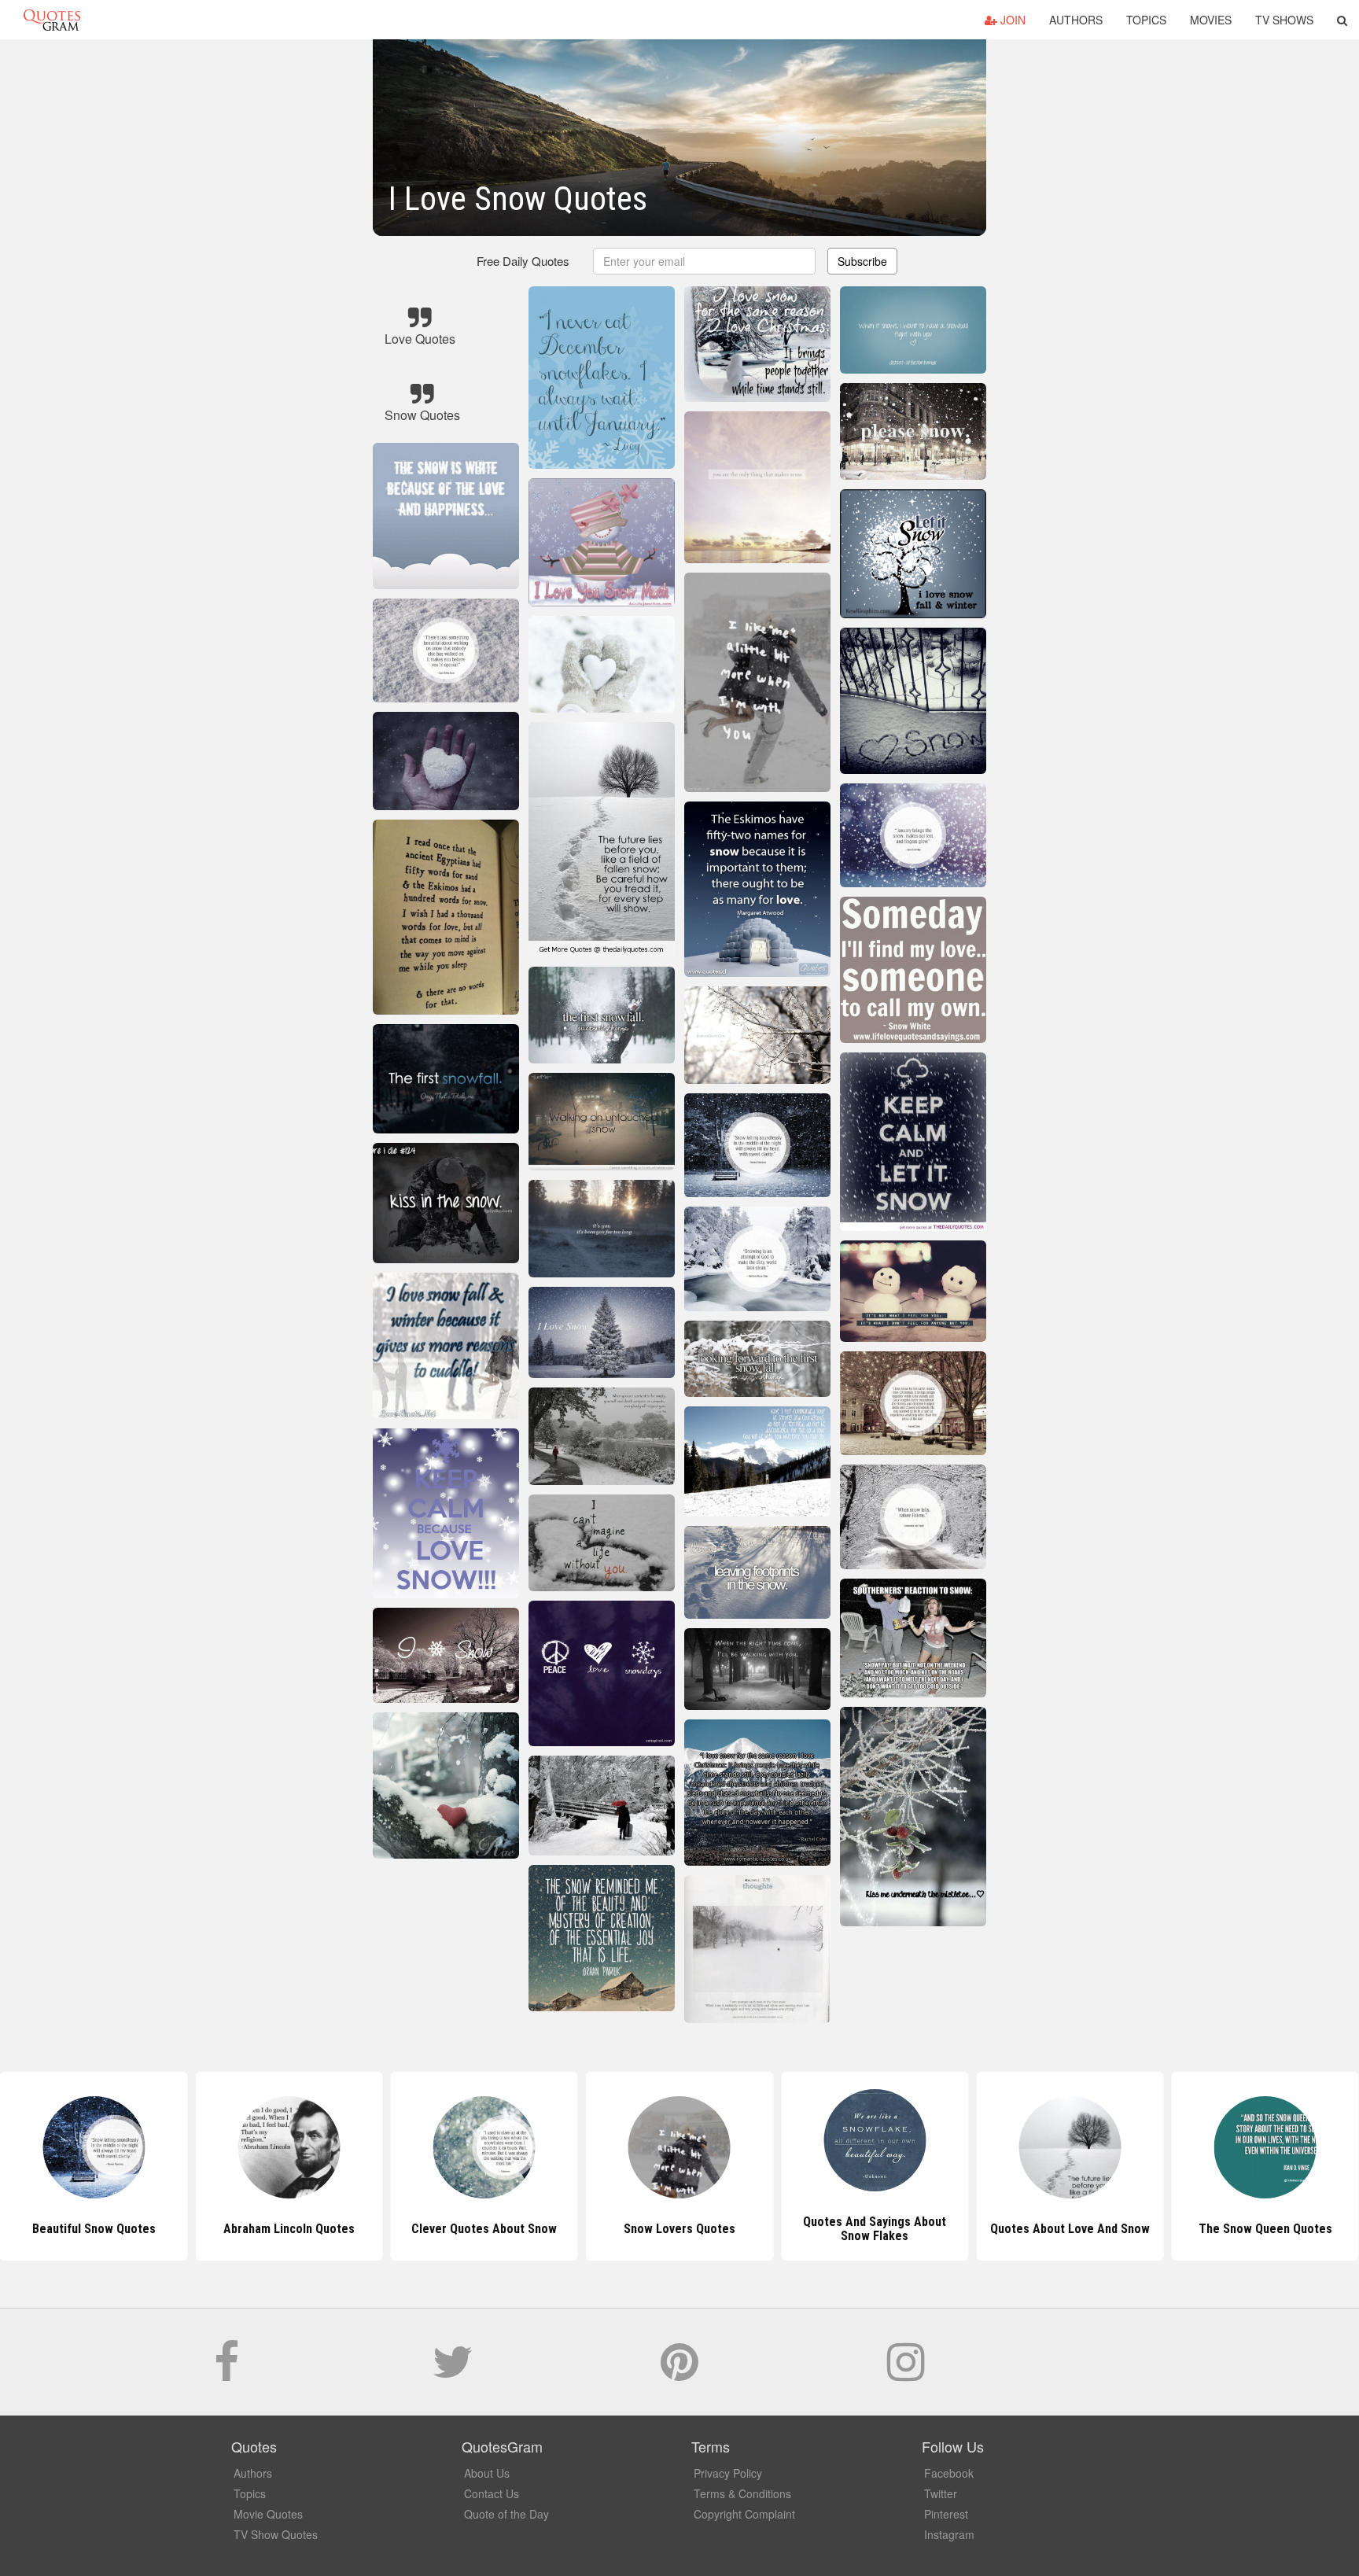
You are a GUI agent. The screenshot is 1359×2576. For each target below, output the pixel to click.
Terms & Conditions (742, 2493)
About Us (487, 2473)
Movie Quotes (268, 2514)
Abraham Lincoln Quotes (94, 2229)
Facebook (949, 2473)
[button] (1342, 20)
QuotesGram (52, 20)
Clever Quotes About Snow (289, 2229)
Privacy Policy (728, 2473)
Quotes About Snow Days (1265, 2229)
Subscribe (862, 261)
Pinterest (946, 2514)
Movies (1211, 20)
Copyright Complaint (744, 2514)
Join (1011, 20)
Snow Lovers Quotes (484, 2229)
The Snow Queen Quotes (1070, 2229)
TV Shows (1284, 20)
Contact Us (492, 2493)
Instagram (949, 2534)
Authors (1076, 20)
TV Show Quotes (276, 2534)
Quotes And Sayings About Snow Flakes (679, 2229)
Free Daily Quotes (523, 261)
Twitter (941, 2493)
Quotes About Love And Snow (875, 2229)
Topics (1146, 20)
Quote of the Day (506, 2514)
